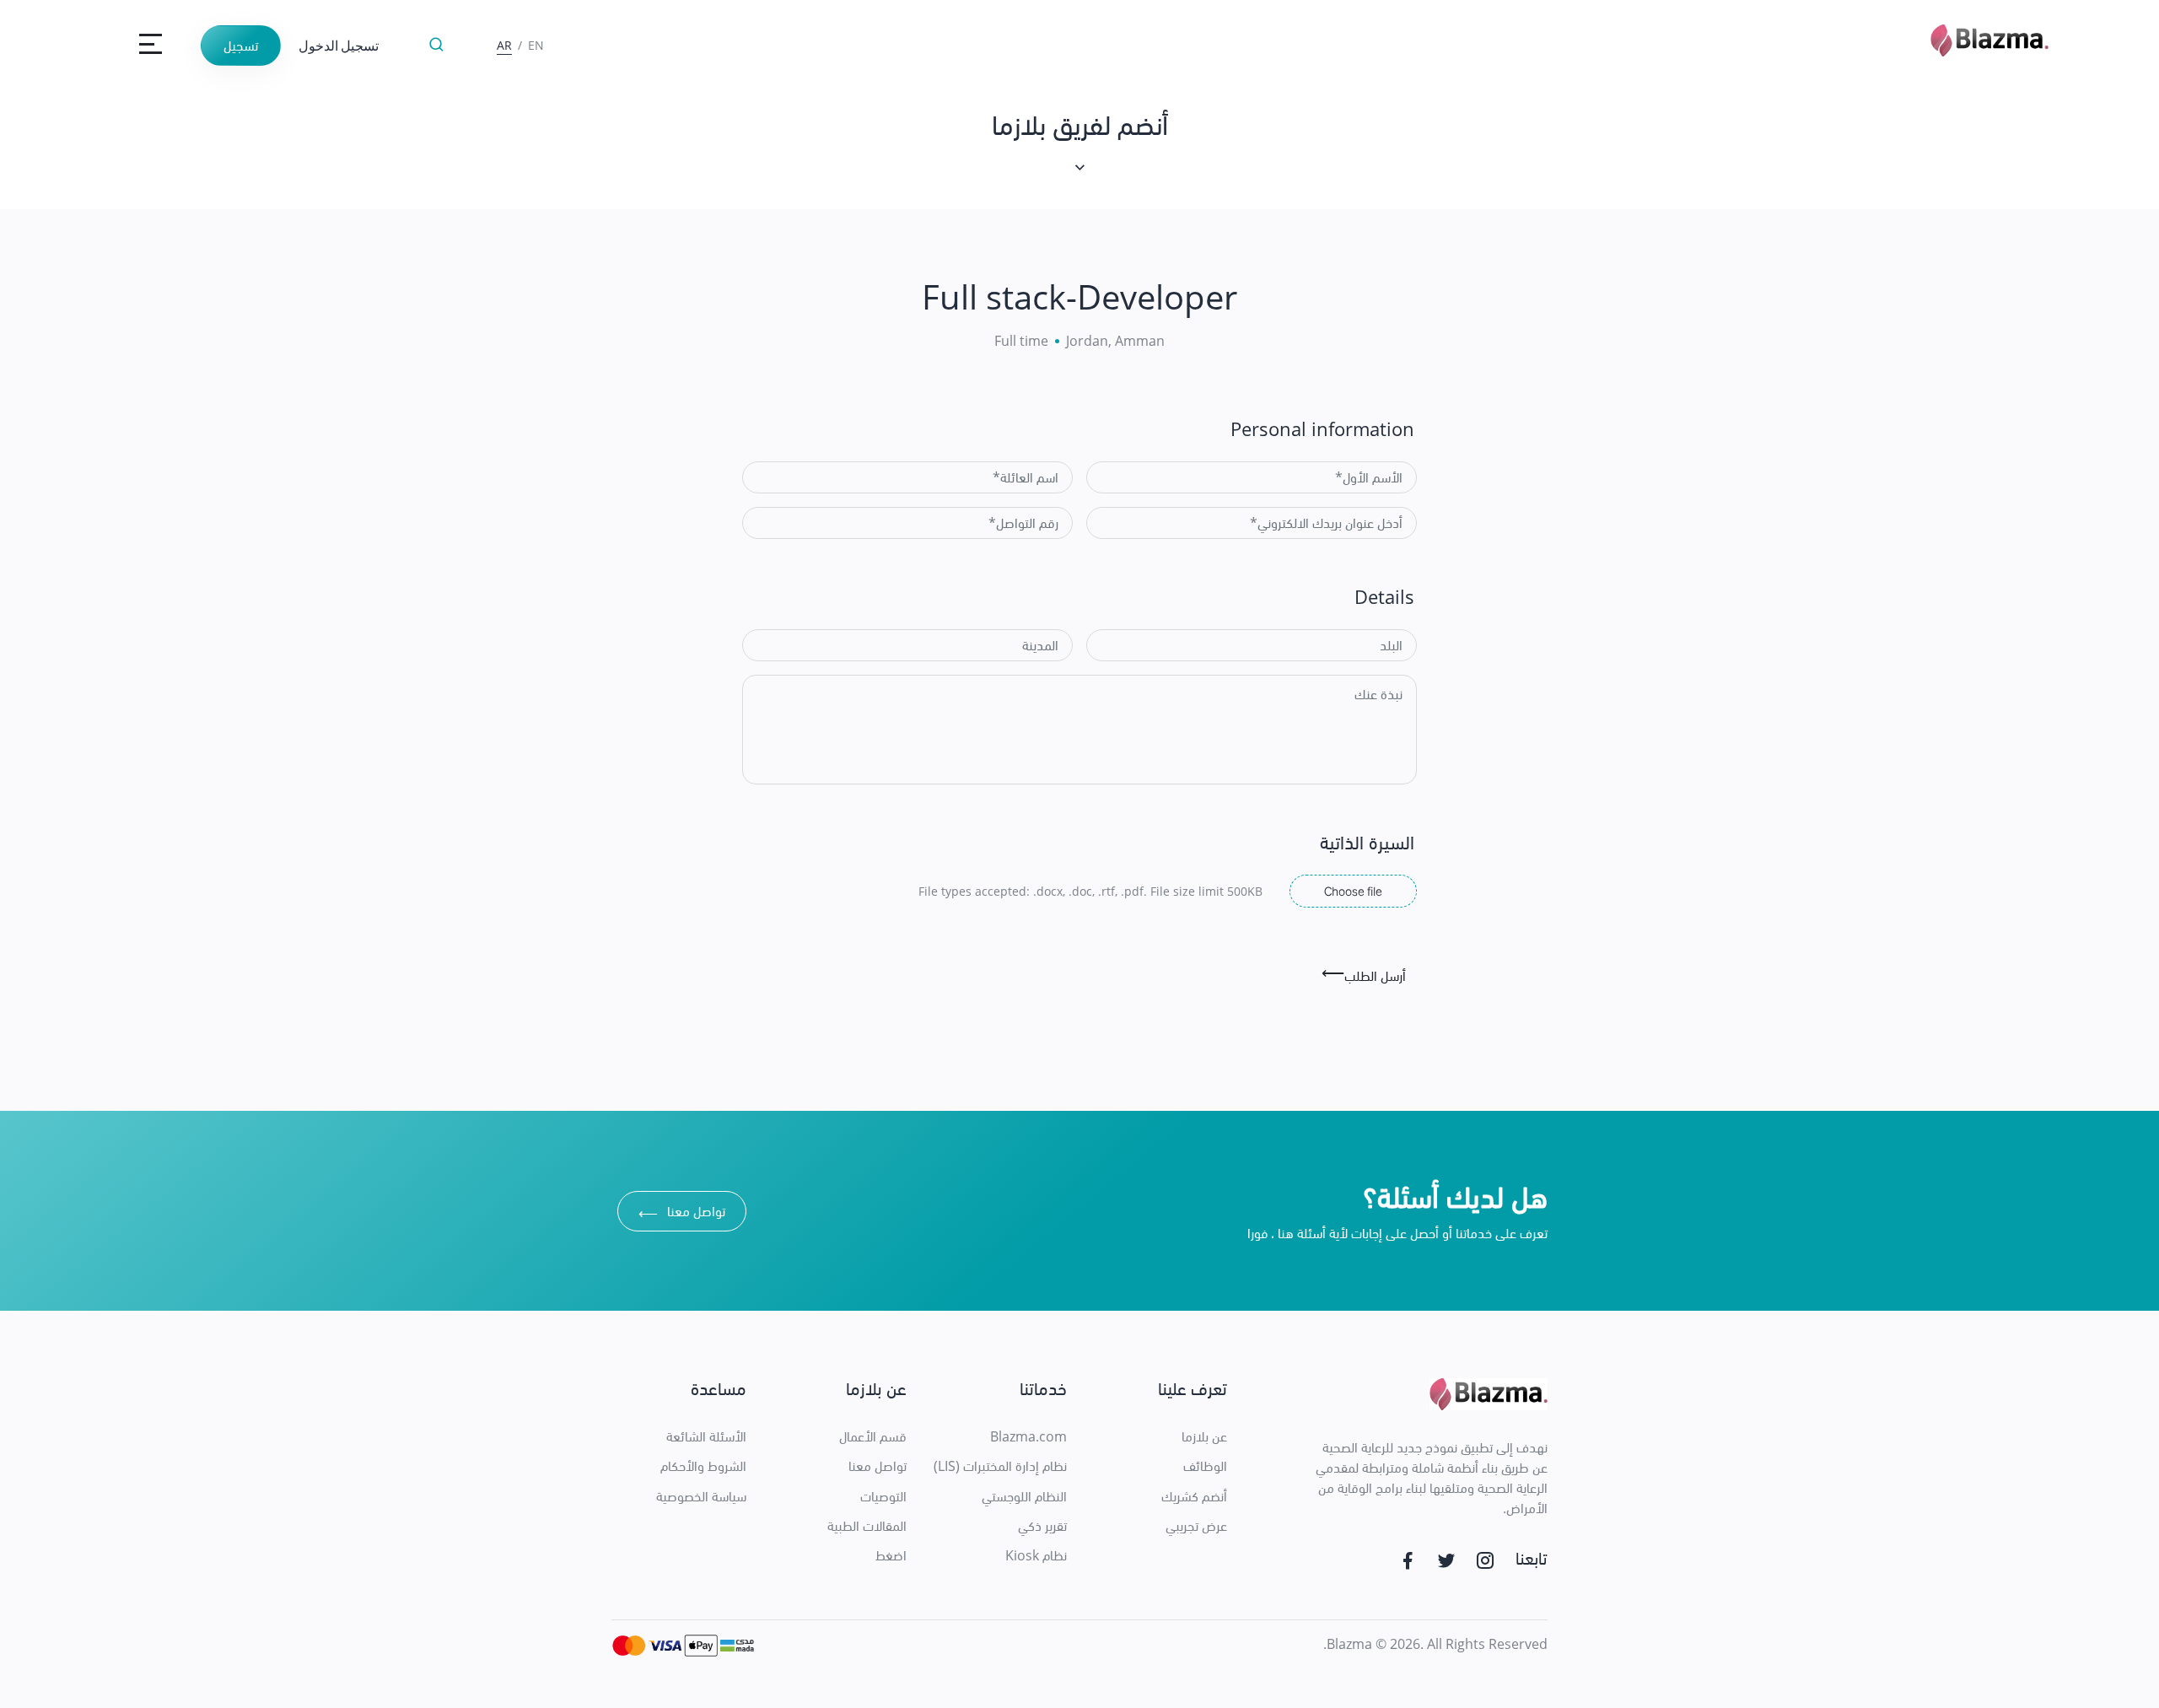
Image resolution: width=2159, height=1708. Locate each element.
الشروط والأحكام (703, 1466)
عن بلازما (1204, 1436)
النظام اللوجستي (1024, 1496)
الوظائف (1205, 1466)
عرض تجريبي (1196, 1526)
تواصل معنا (682, 1213)
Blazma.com (1028, 1436)
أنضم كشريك (1194, 1496)
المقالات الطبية (867, 1526)
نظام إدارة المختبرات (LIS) (1000, 1466)
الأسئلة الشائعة (706, 1436)
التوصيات (883, 1496)
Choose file (1353, 891)
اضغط (891, 1555)
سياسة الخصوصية (701, 1496)
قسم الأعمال (873, 1436)
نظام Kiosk (1036, 1555)
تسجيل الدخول (339, 45)
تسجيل (241, 46)
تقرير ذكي (1042, 1526)
